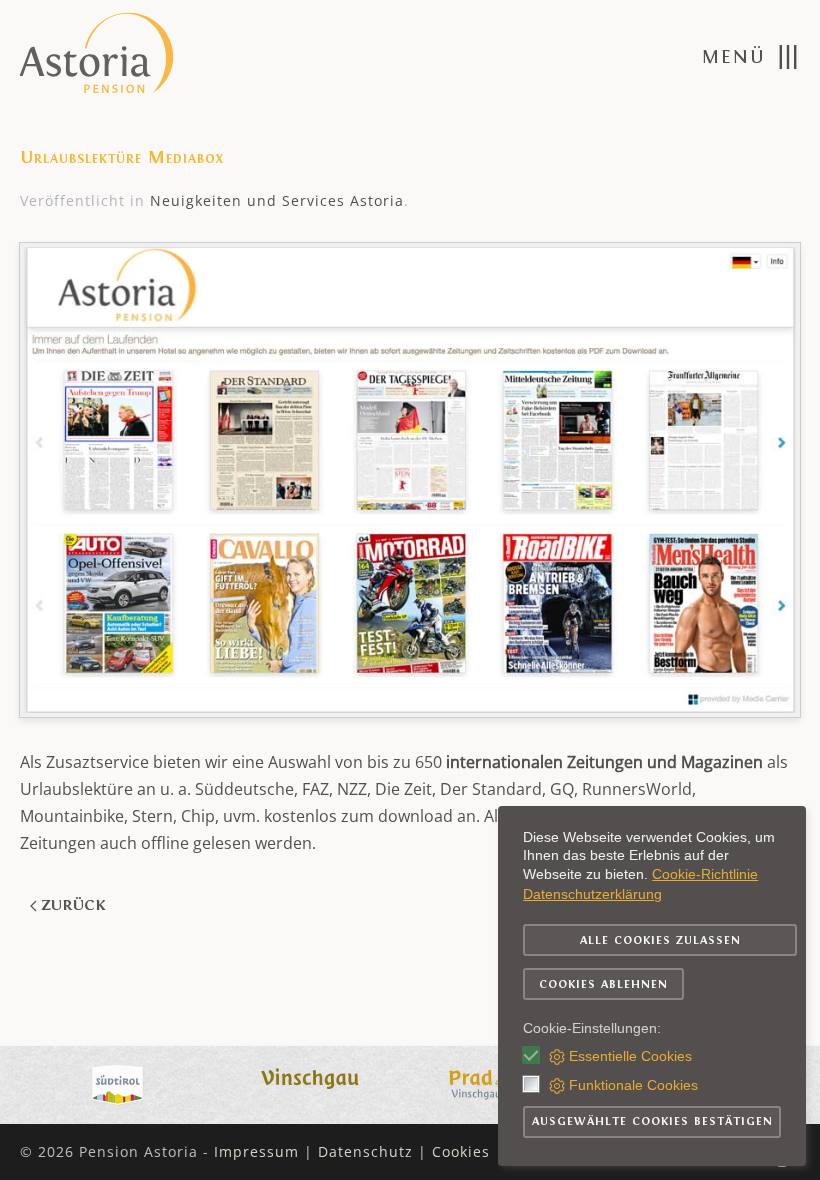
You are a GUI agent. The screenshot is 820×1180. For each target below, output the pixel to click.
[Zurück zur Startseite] (98, 57)
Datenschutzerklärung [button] (592, 894)
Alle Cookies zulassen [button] (660, 940)
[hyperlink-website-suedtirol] (117, 1083)
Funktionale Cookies (633, 1085)
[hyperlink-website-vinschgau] (312, 1083)
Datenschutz (365, 1151)
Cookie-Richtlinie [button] (705, 874)
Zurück (73, 905)
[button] (751, 57)
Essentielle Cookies (630, 1056)
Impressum (256, 1151)
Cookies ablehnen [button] (603, 984)
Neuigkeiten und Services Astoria (277, 200)
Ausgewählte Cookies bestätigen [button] (652, 1121)
